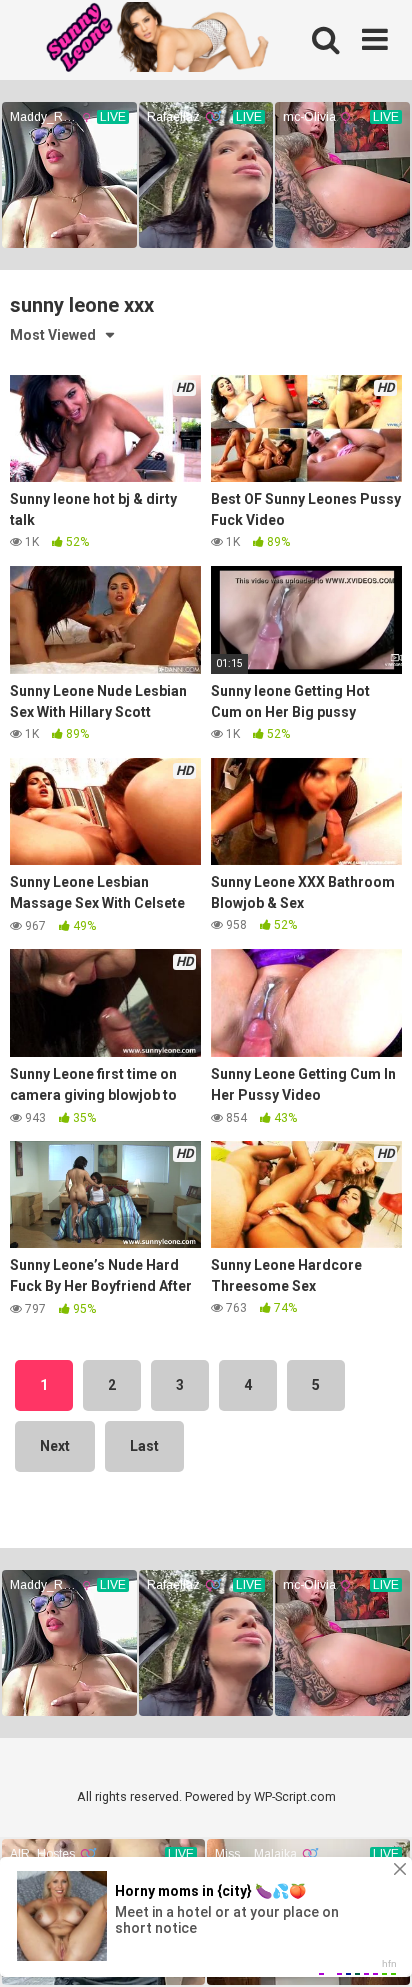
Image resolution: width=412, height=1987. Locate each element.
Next (55, 1446)
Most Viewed (53, 335)
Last (144, 1446)
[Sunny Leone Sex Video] (185, 40)
